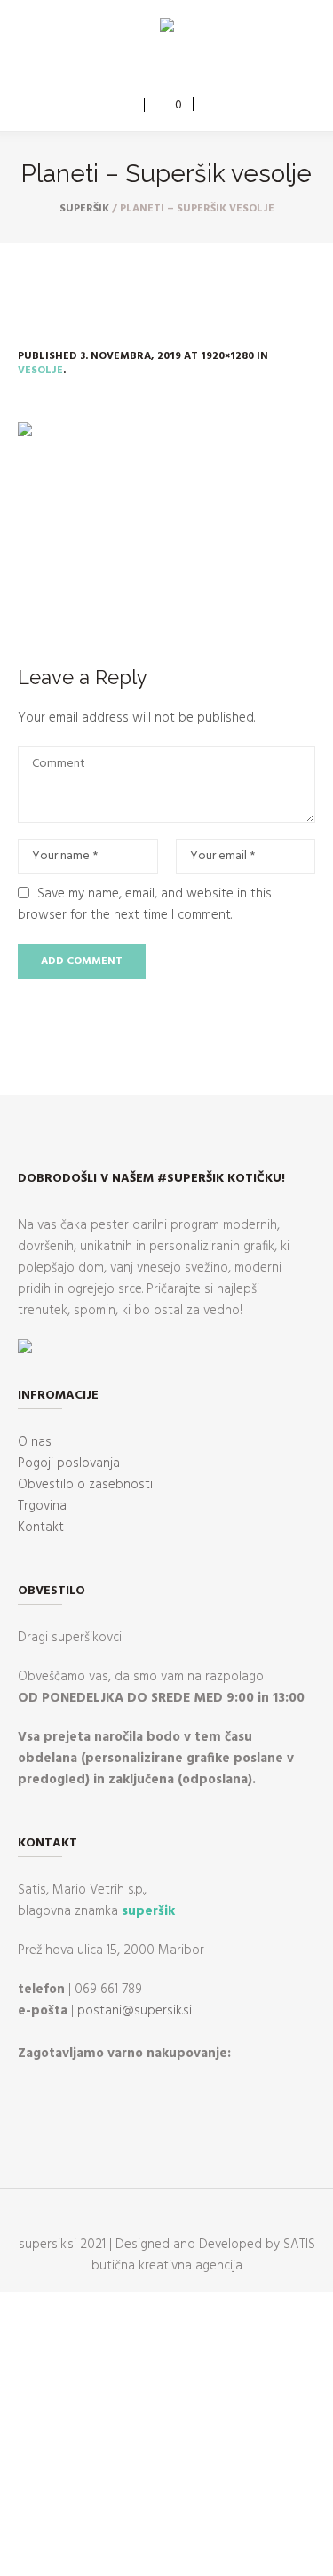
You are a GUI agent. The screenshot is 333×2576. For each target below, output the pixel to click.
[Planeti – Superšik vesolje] (166, 521)
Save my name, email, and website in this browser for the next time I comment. (145, 905)
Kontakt (41, 1527)
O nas (35, 1442)
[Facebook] (152, 68)
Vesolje (40, 371)
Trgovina (42, 1506)
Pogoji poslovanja (69, 1463)
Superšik (84, 209)
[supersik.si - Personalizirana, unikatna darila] (167, 28)
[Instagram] (178, 68)
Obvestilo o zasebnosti (85, 1485)
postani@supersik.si (135, 2011)
